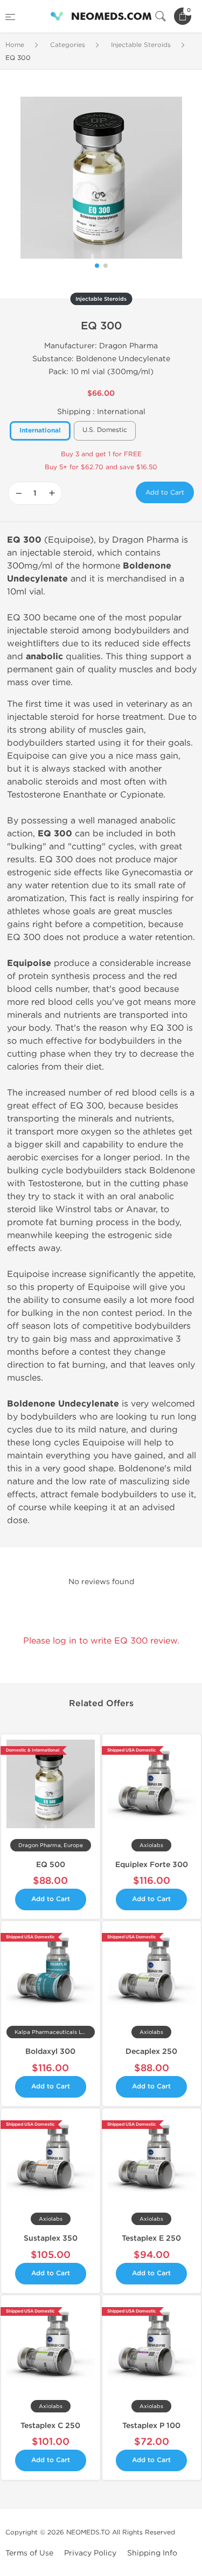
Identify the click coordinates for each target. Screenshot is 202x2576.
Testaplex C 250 (50, 2426)
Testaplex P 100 (151, 2426)
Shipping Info (152, 2553)
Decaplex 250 (151, 2051)
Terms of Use (29, 2553)
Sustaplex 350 (51, 2238)
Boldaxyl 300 (50, 2051)
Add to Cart (165, 492)
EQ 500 (51, 1865)
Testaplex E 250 (151, 2238)
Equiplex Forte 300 (152, 1865)
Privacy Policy (90, 2553)
